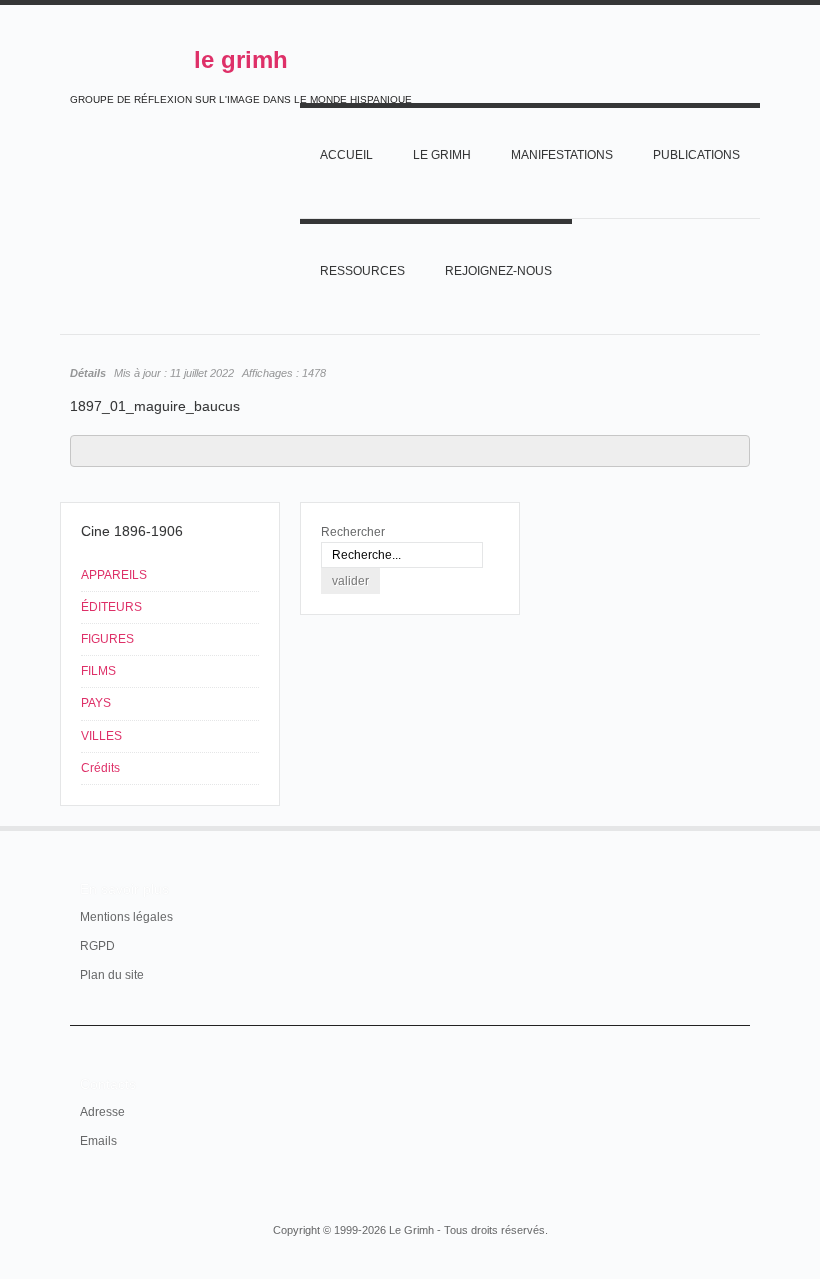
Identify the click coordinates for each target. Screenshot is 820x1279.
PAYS (96, 703)
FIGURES (107, 639)
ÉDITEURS (111, 607)
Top (738, 826)
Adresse (102, 1112)
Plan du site (112, 975)
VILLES (101, 736)
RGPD (97, 946)
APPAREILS (114, 575)
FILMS (98, 671)
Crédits (100, 768)
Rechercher (353, 532)
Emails (98, 1141)
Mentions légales (126, 917)
